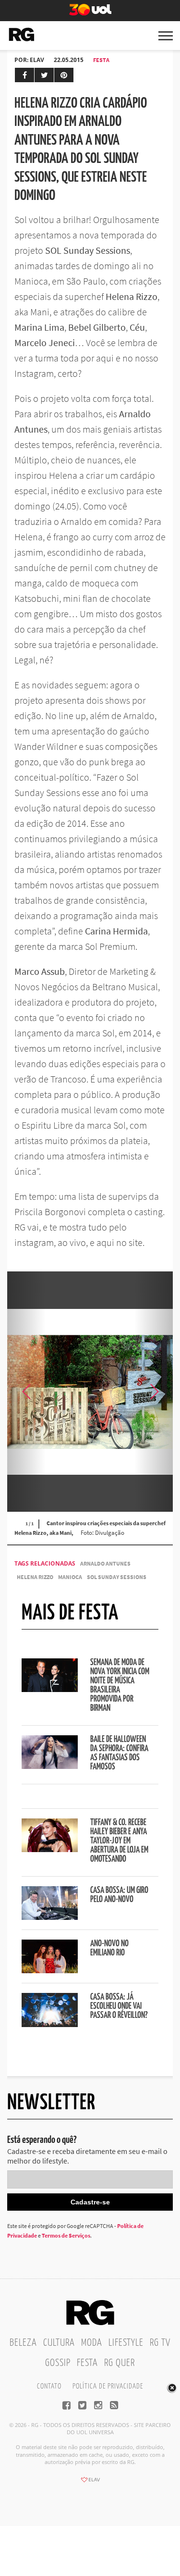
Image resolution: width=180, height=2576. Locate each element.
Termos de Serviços (66, 2235)
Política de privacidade (108, 2386)
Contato (49, 2386)
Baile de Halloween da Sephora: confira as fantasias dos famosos (119, 1753)
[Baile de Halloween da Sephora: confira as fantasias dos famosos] (50, 1766)
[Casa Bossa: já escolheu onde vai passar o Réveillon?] (50, 2024)
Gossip (58, 2363)
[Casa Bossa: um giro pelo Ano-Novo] (50, 1917)
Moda (92, 2343)
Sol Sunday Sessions (117, 1577)
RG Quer (120, 2363)
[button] (154, 1392)
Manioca (70, 1577)
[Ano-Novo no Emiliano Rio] (50, 1970)
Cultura (59, 2343)
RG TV (160, 2343)
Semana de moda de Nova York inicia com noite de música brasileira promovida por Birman (120, 1686)
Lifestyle (126, 2343)
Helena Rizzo (35, 1577)
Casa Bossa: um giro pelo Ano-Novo (119, 1895)
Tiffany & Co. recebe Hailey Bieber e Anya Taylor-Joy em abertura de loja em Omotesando (119, 1841)
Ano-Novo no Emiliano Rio (109, 1948)
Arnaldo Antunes (105, 1563)
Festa (101, 60)
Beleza (23, 2343)
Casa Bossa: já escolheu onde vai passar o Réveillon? (119, 2006)
